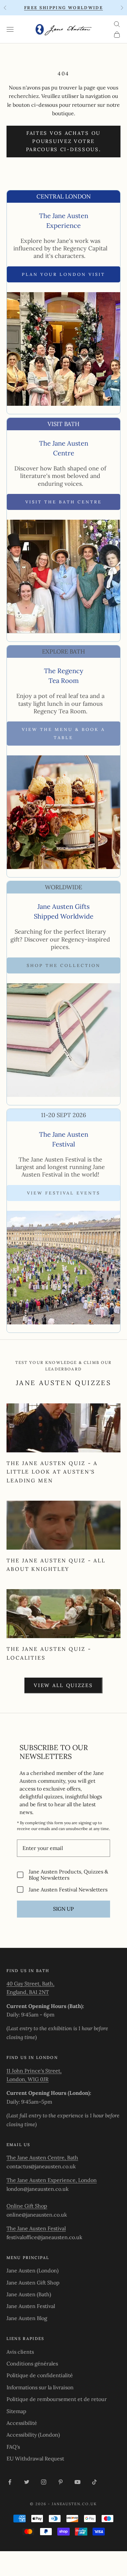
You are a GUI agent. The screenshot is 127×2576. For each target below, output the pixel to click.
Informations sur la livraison (40, 2387)
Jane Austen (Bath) (29, 2294)
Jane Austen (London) (33, 2270)
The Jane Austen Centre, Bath (42, 2157)
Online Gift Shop (27, 2206)
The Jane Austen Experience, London (52, 2180)
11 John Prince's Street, (34, 2071)
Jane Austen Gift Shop (33, 2283)
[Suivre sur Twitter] (27, 2482)
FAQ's (13, 2447)
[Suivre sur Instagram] (44, 2482)
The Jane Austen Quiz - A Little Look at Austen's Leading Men (52, 1472)
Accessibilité (22, 2423)
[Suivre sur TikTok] (94, 2482)
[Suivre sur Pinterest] (61, 2482)
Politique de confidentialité (40, 2375)
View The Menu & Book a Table (63, 734)
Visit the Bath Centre (64, 502)
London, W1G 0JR (28, 2079)
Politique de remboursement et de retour (57, 2399)
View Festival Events (64, 1193)
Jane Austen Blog (27, 2318)
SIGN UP (63, 1909)
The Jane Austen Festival (36, 2228)
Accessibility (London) (33, 2435)
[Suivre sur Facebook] (10, 2482)
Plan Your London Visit (63, 274)
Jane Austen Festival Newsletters (68, 1889)
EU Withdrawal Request (35, 2458)
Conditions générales (32, 2363)
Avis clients (20, 2352)
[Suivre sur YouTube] (78, 2482)
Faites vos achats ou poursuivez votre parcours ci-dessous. (64, 141)
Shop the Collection (64, 965)
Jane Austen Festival (31, 2306)
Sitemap (16, 2411)
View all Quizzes (63, 1685)
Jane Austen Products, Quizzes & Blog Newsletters (68, 1875)
